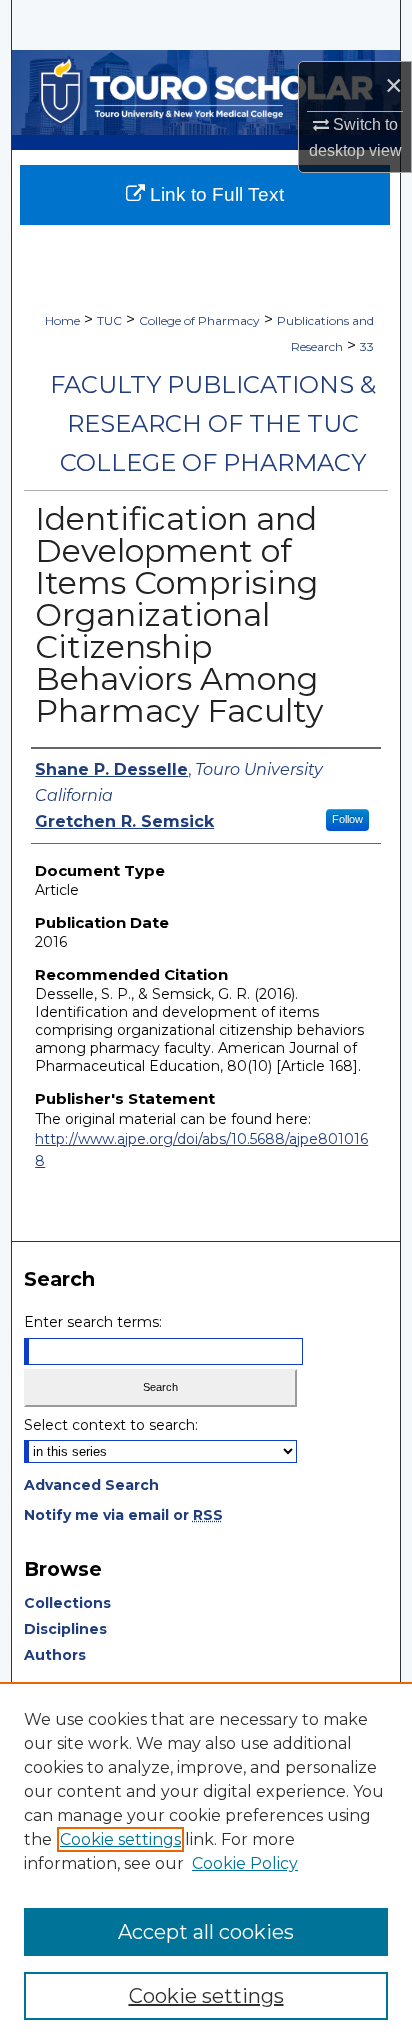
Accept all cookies (206, 1932)
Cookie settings (120, 1839)
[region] (206, 1863)
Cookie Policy (245, 1863)
